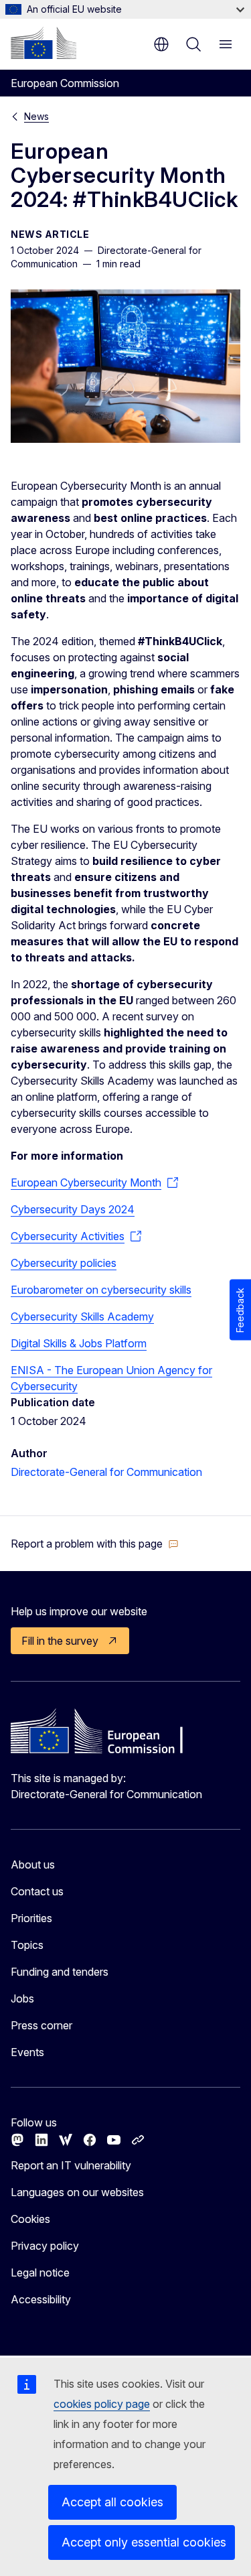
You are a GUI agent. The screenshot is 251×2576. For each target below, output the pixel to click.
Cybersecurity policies (64, 1263)
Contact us (37, 1891)
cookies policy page (102, 2404)
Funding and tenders (60, 1972)
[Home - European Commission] (44, 43)
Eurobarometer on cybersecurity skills (101, 1290)
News (36, 116)
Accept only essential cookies (144, 2542)
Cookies (30, 2219)
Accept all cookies (112, 2502)
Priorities (31, 1918)
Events (27, 2052)
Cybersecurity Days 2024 (73, 1209)
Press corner (41, 2025)
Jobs (22, 1998)
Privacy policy (45, 2246)
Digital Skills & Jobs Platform (79, 1343)
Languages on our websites (77, 2192)
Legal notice (40, 2273)
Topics (27, 1945)
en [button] (161, 44)
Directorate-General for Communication (106, 1472)
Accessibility (41, 2299)
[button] (95, 1544)
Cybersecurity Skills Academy (82, 1316)
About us (33, 1865)
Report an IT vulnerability (71, 2165)
